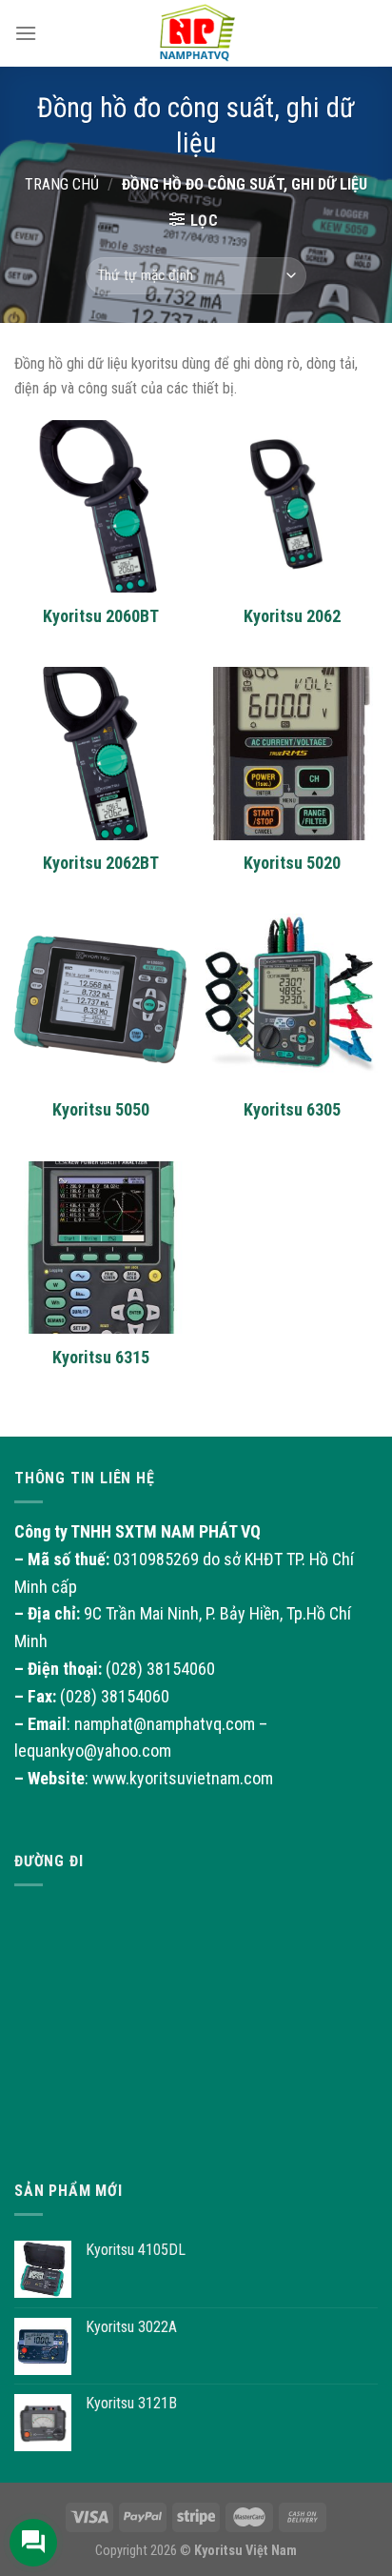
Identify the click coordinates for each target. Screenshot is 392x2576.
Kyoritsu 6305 (292, 1109)
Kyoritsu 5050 (101, 1109)
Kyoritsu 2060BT (101, 616)
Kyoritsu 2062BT (101, 863)
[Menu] (26, 33)
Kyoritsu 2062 (292, 616)
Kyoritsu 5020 (292, 863)
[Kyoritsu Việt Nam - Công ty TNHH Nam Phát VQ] (196, 33)
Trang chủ (62, 184)
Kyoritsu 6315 (101, 1357)
